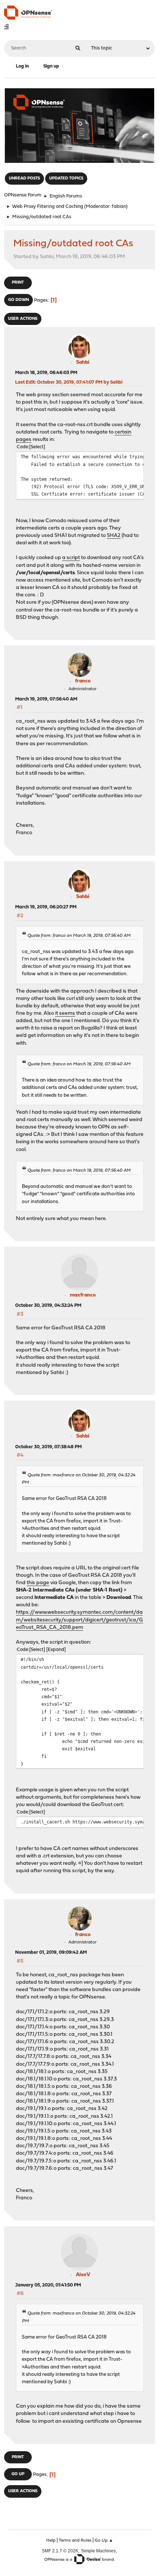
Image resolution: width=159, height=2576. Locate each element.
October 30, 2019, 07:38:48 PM (48, 1447)
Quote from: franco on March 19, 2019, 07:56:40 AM (79, 936)
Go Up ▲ (104, 2541)
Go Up (18, 2474)
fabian (119, 207)
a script (71, 558)
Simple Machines (98, 2551)
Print (18, 283)
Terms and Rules (75, 2541)
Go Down (18, 300)
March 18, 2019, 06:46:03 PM (46, 373)
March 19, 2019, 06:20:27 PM (46, 907)
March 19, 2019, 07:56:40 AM (46, 699)
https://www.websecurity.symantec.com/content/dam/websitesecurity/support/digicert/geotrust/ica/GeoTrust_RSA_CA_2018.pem (79, 1620)
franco (83, 681)
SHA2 (114, 536)
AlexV (83, 2275)
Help (51, 2541)
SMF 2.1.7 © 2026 (60, 2551)
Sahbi (83, 362)
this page (38, 1583)
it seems (65, 1013)
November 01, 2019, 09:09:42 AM (51, 1952)
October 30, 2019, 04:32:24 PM (48, 1306)
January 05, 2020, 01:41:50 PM (48, 2285)
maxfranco (83, 1295)
